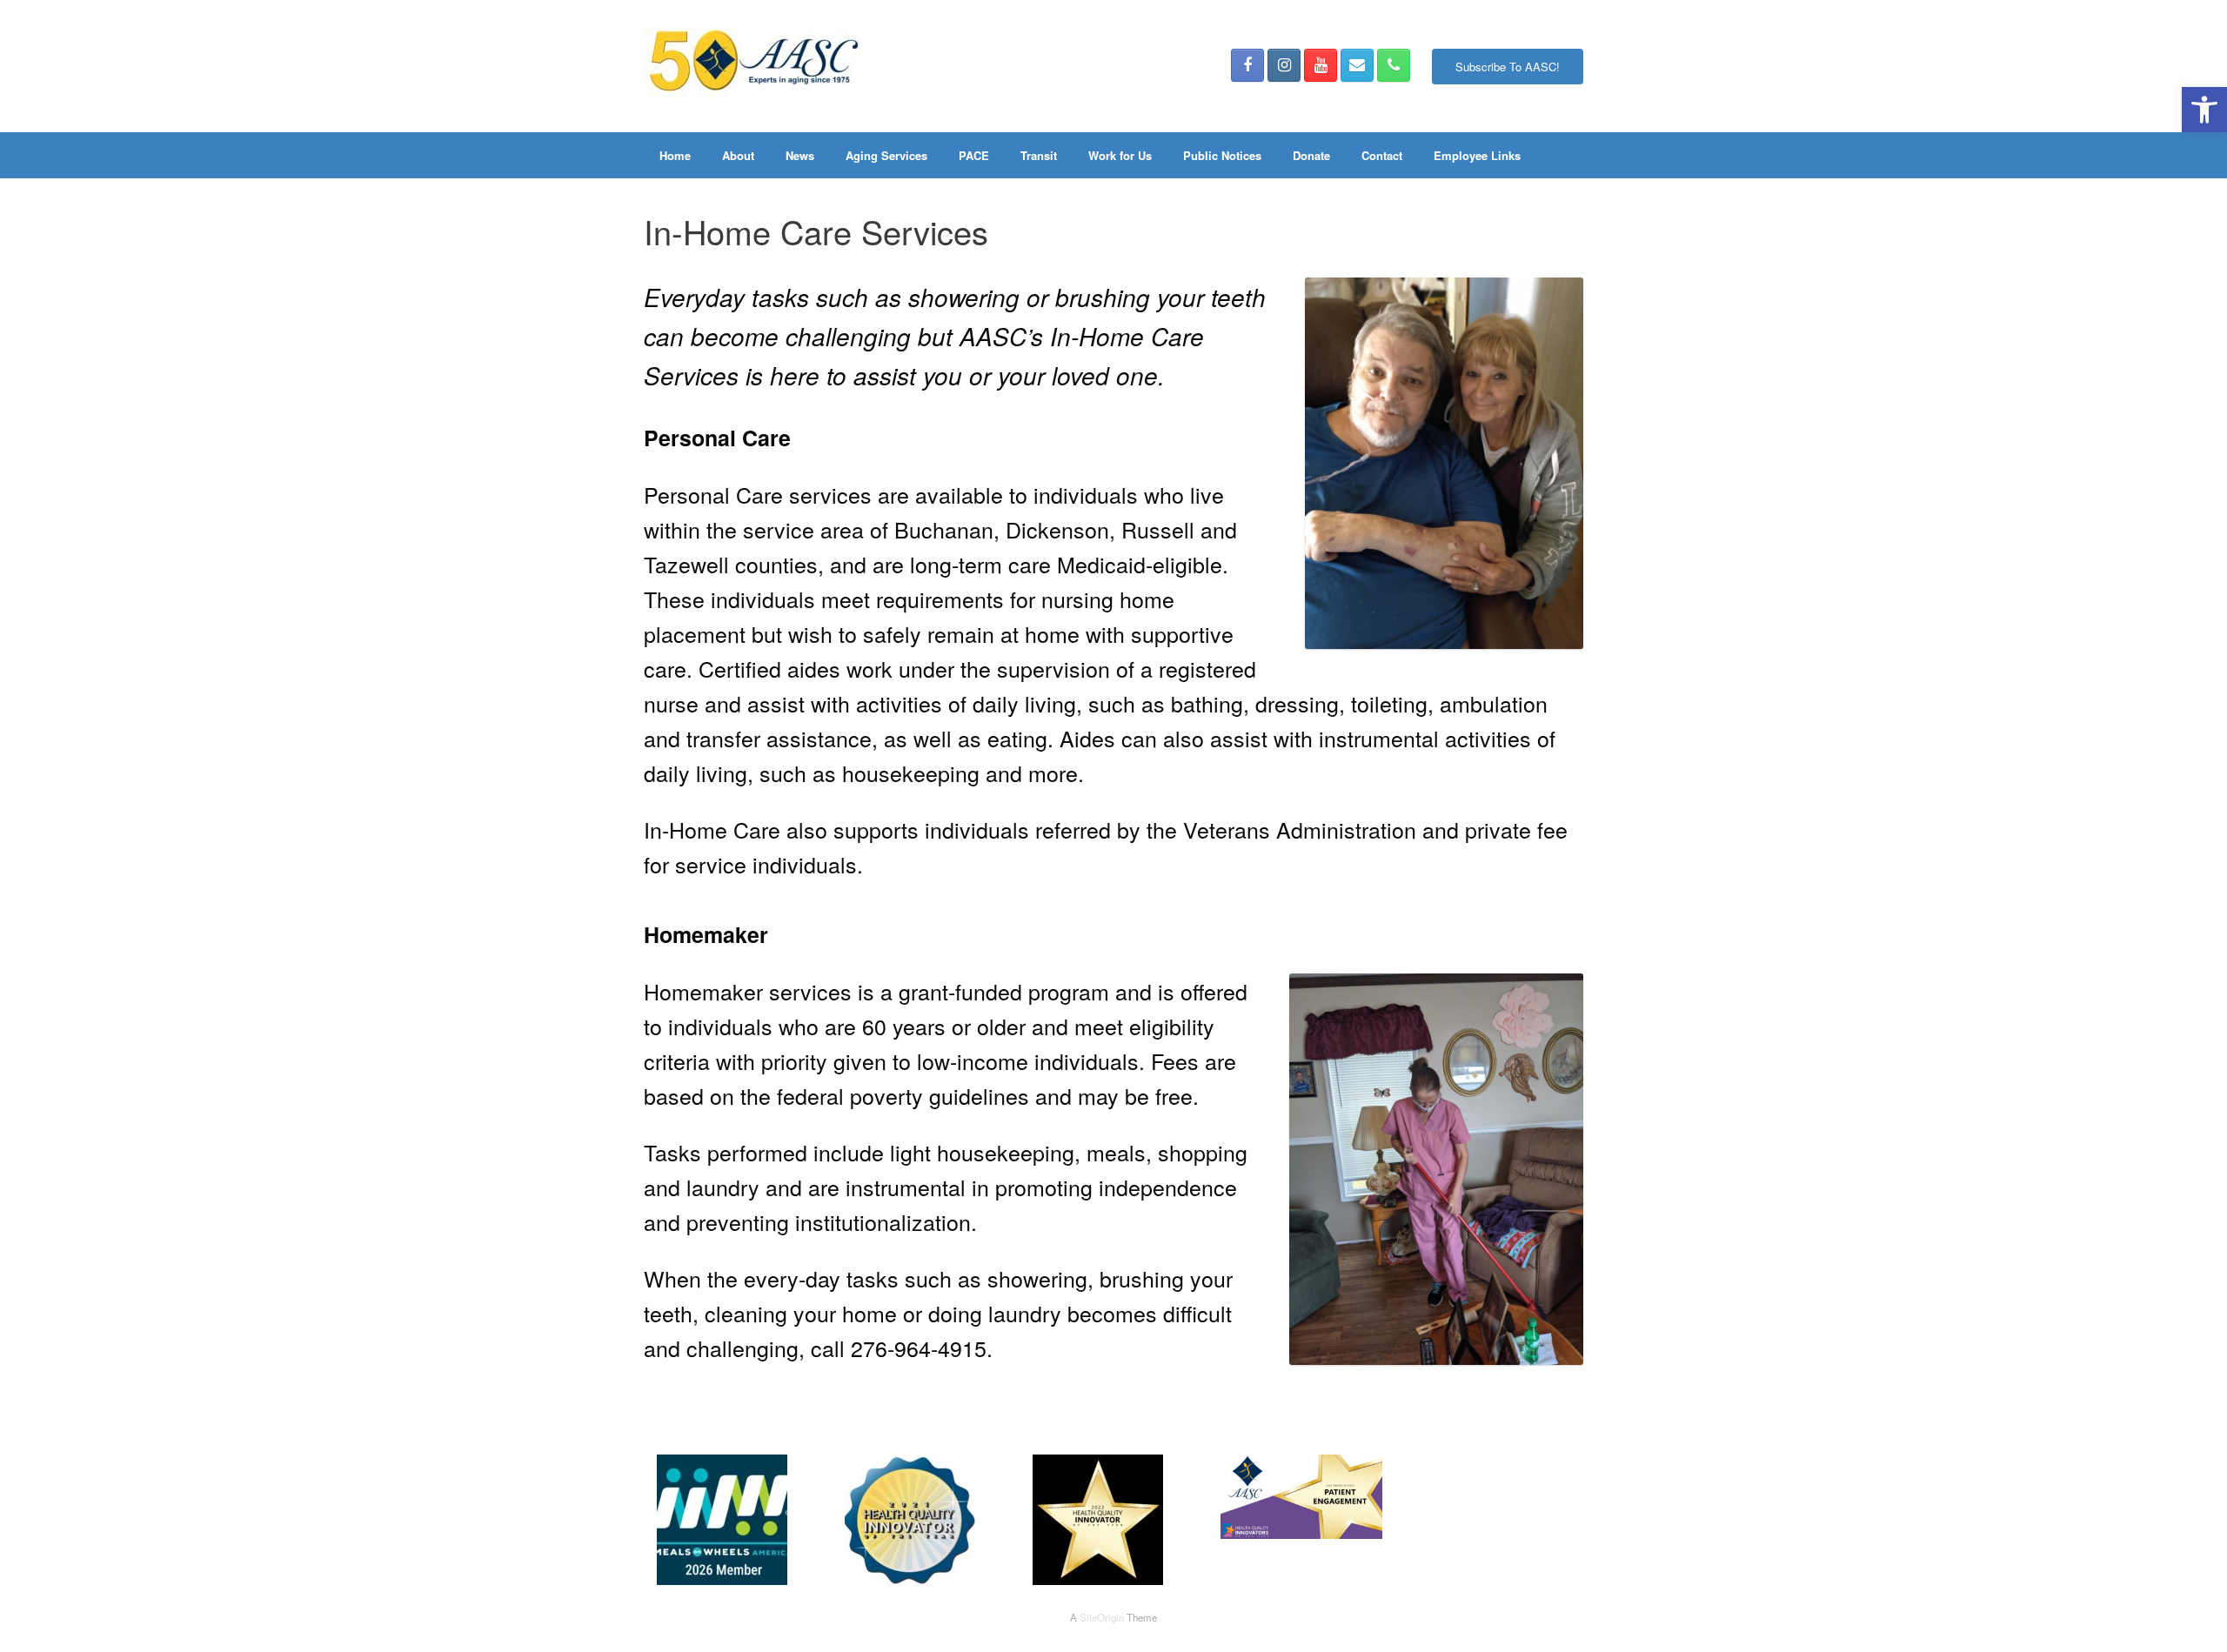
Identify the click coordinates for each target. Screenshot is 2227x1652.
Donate (1311, 155)
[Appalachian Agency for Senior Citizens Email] (1357, 65)
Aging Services (886, 155)
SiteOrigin (1102, 1617)
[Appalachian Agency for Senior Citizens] (752, 66)
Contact (1382, 155)
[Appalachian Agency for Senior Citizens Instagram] (1284, 65)
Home (675, 155)
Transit (1039, 155)
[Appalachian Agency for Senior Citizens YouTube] (1321, 65)
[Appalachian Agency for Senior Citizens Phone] (1394, 65)
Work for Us (1120, 155)
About (738, 155)
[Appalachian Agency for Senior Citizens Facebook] (1247, 65)
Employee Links (1477, 155)
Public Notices (1222, 155)
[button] (2204, 110)
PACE (974, 155)
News (800, 155)
